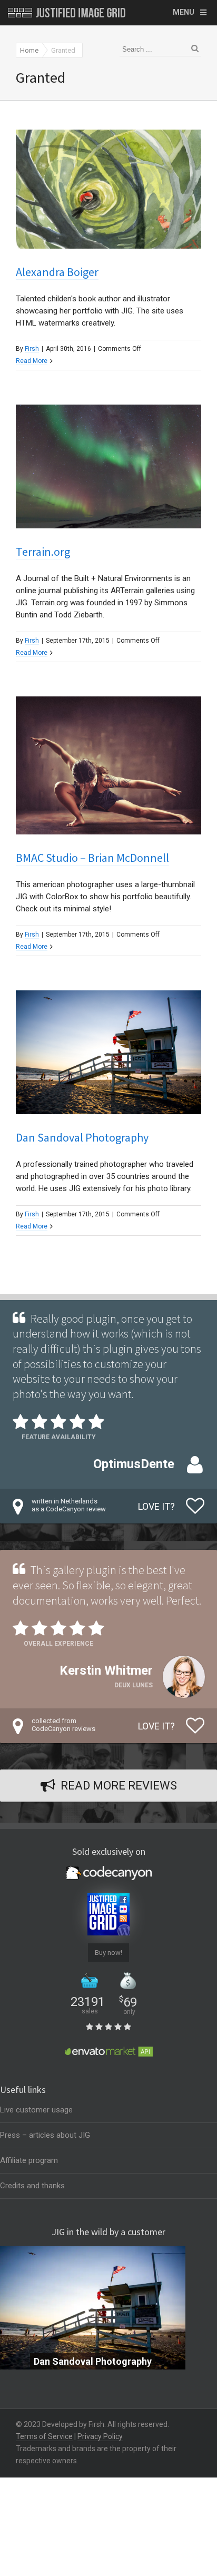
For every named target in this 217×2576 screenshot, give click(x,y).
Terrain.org (43, 552)
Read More (32, 361)
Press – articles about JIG (45, 2135)
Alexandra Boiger (57, 272)
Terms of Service (44, 2436)
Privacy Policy (100, 2436)
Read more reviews (119, 1786)
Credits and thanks (32, 2186)
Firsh (32, 349)
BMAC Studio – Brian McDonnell (92, 858)
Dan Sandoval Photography (82, 1137)
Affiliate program (29, 2160)
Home (29, 50)
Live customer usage (36, 2110)
